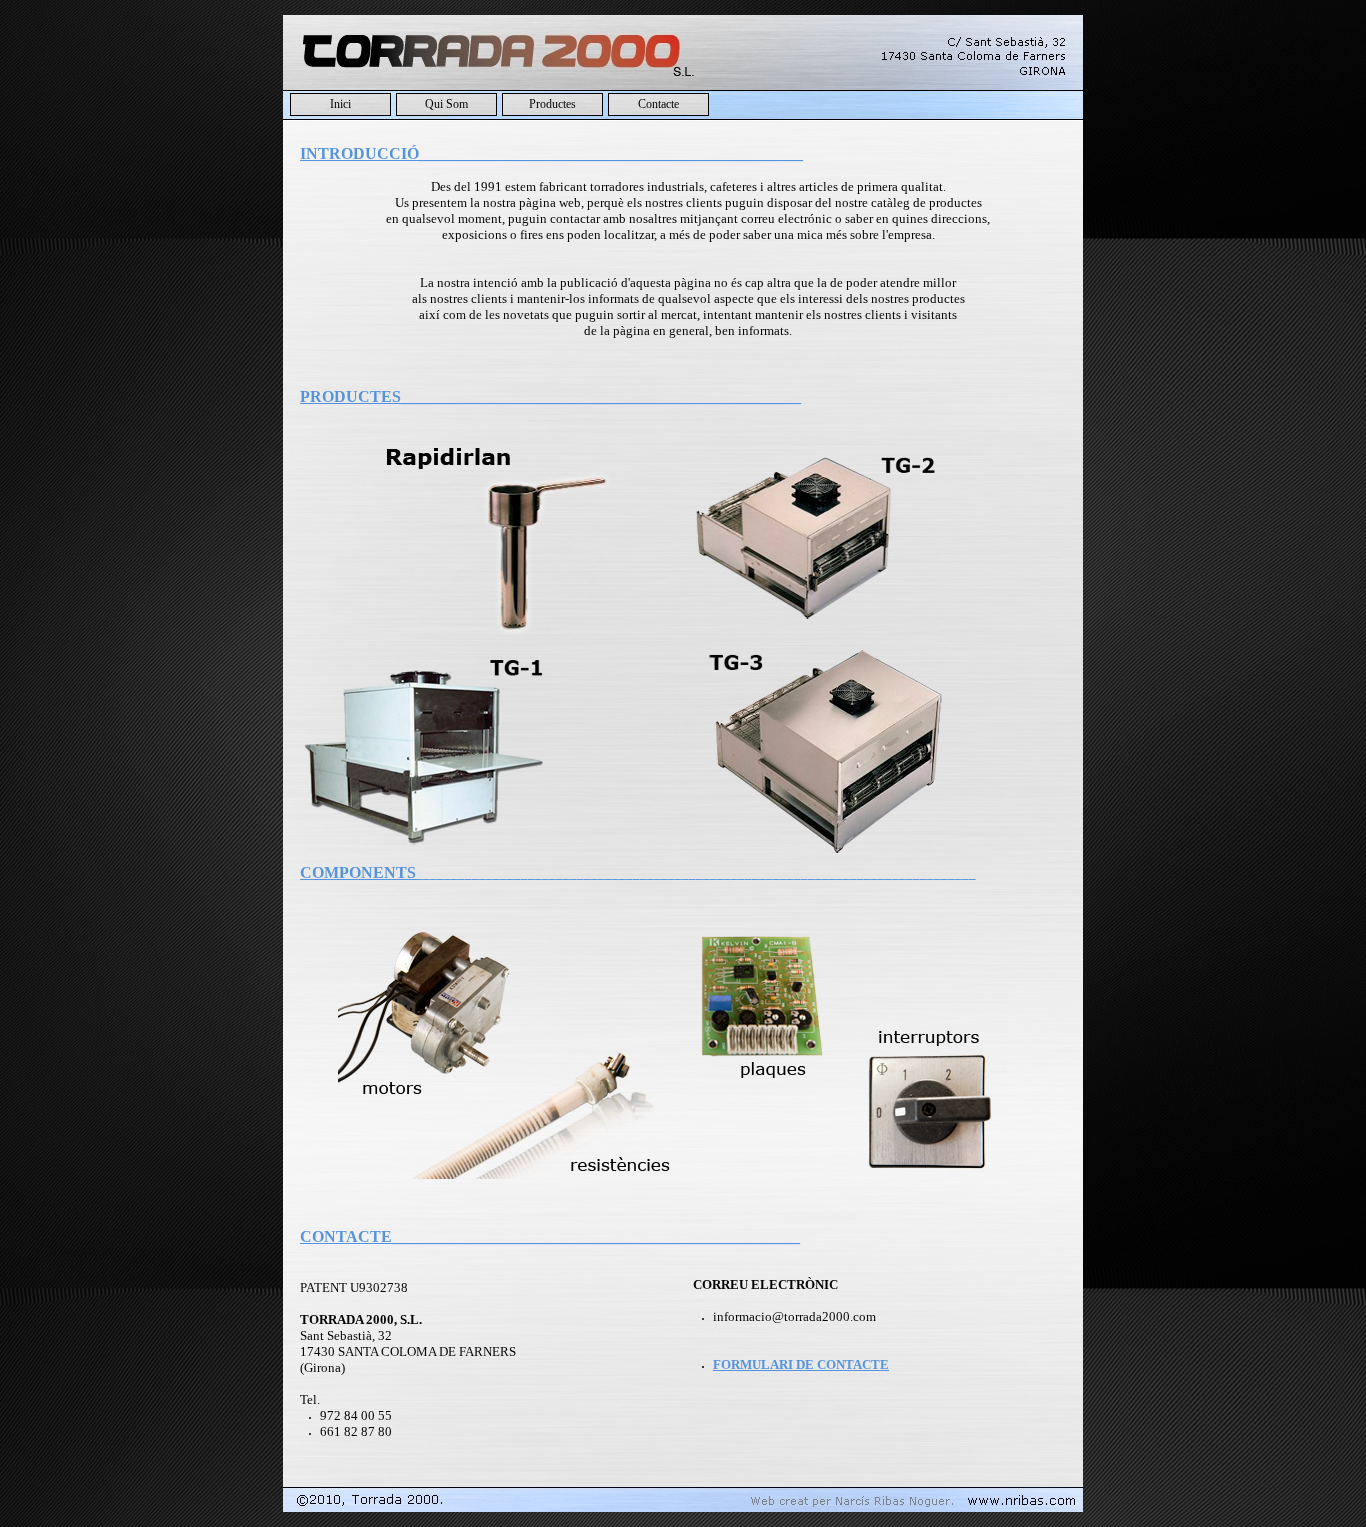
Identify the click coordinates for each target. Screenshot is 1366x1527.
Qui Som (446, 104)
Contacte (658, 104)
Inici (340, 104)
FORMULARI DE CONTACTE (801, 1364)
